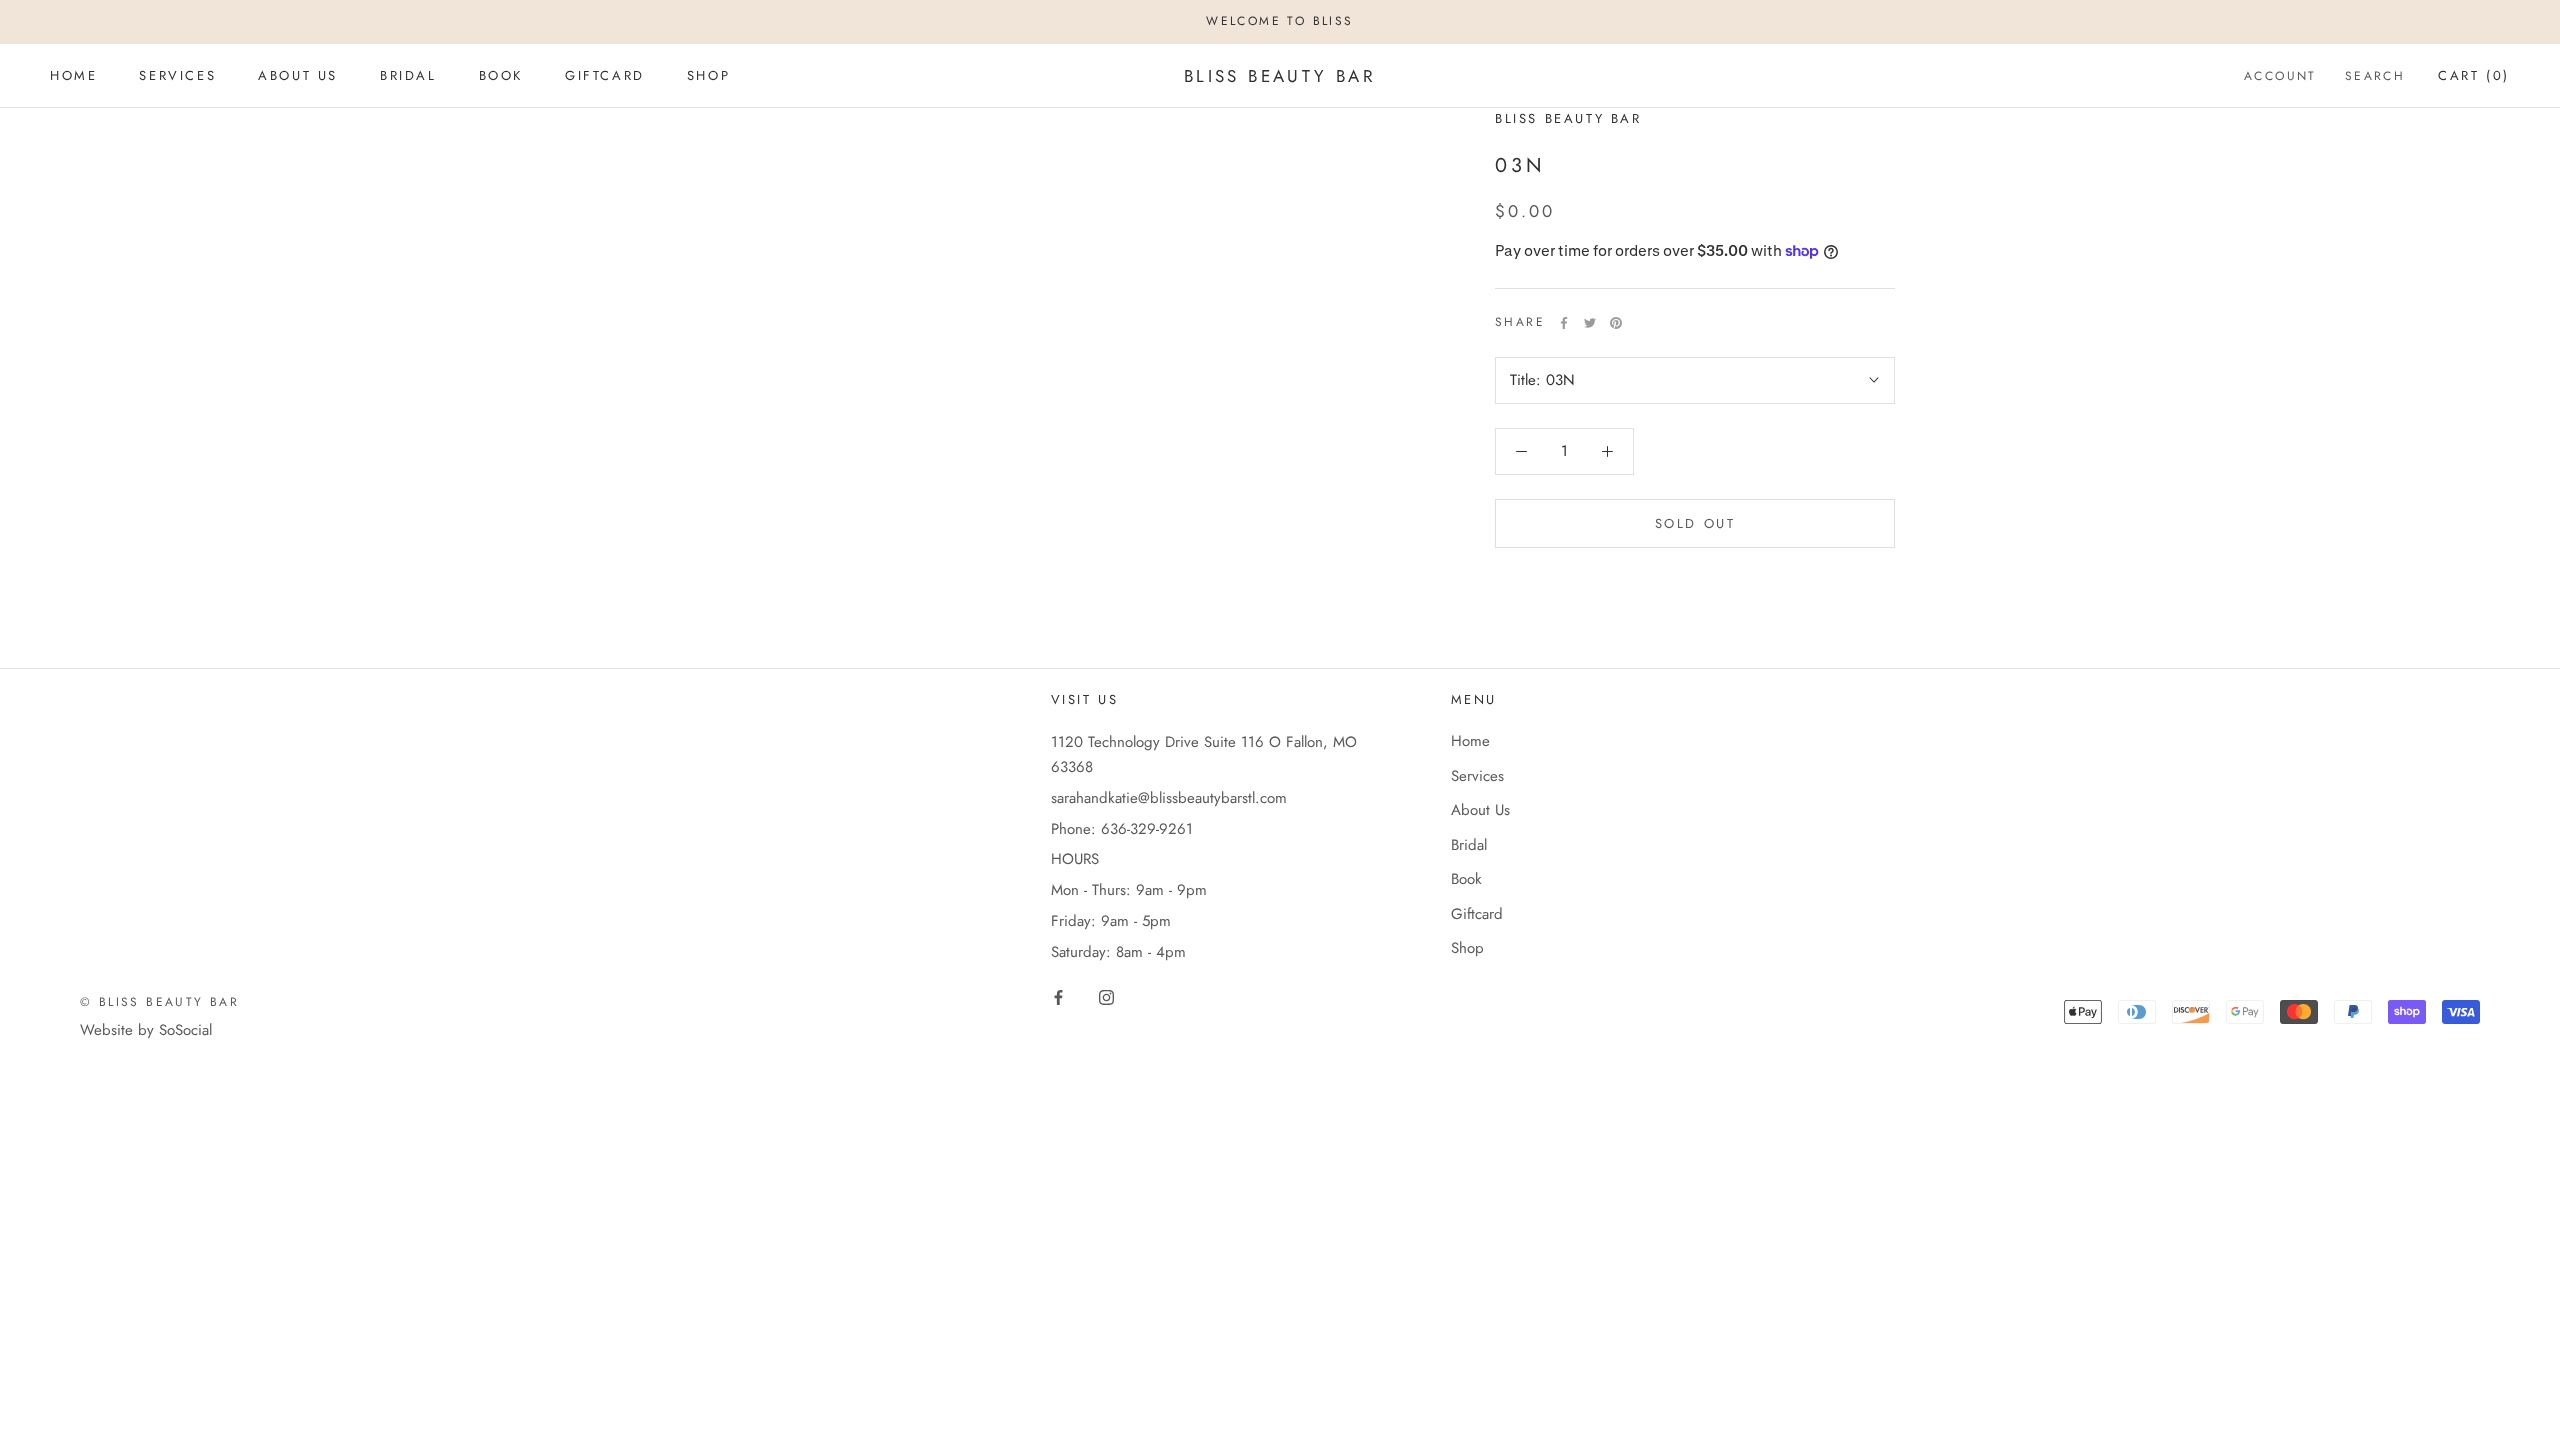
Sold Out (1695, 523)
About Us (298, 75)
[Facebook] (1564, 323)
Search (2375, 76)
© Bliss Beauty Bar (159, 1002)
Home (73, 75)
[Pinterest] (1616, 323)
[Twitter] (1590, 323)
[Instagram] (1106, 996)
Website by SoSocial (146, 1030)
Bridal (408, 75)
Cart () (2474, 75)
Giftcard (605, 75)
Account (2280, 76)
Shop (708, 75)
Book (501, 75)
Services (177, 75)
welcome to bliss (1279, 21)
